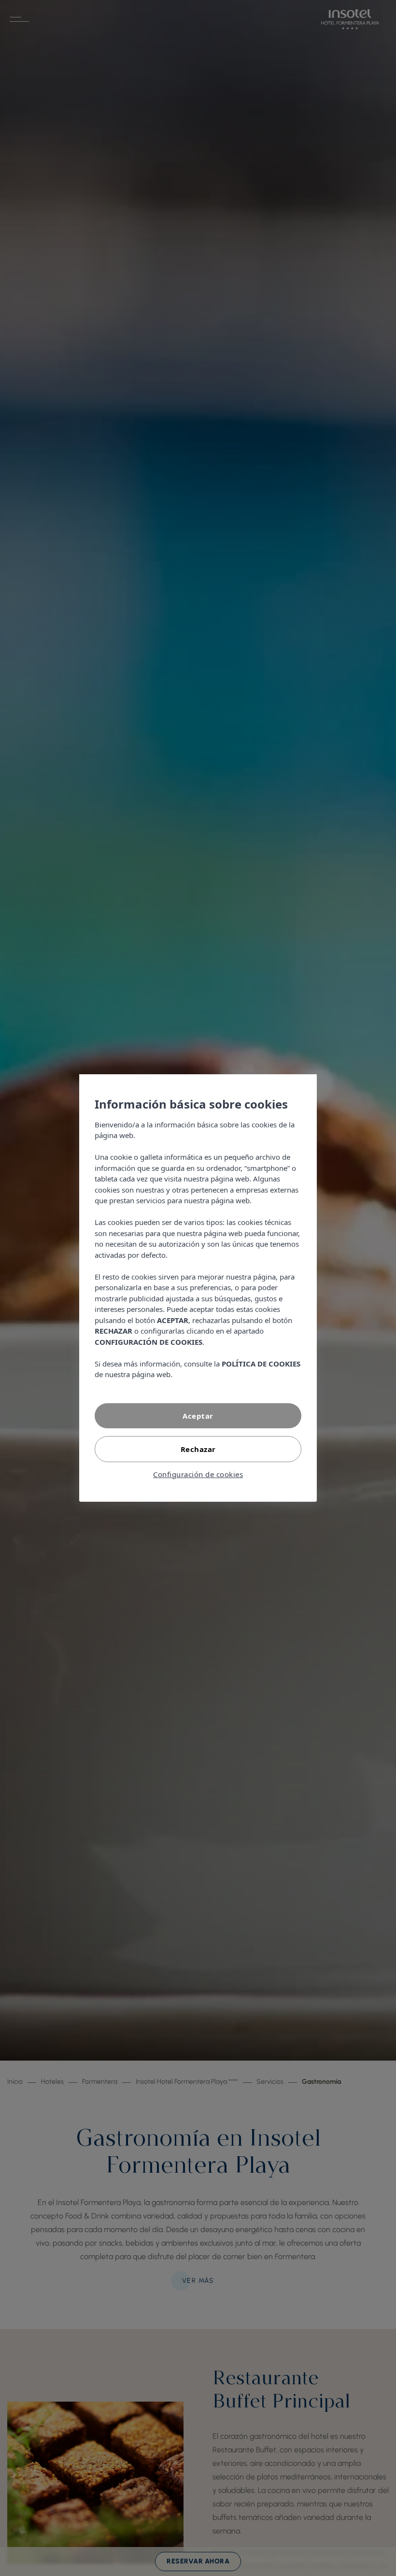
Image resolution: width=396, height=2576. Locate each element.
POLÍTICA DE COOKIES (261, 1364)
